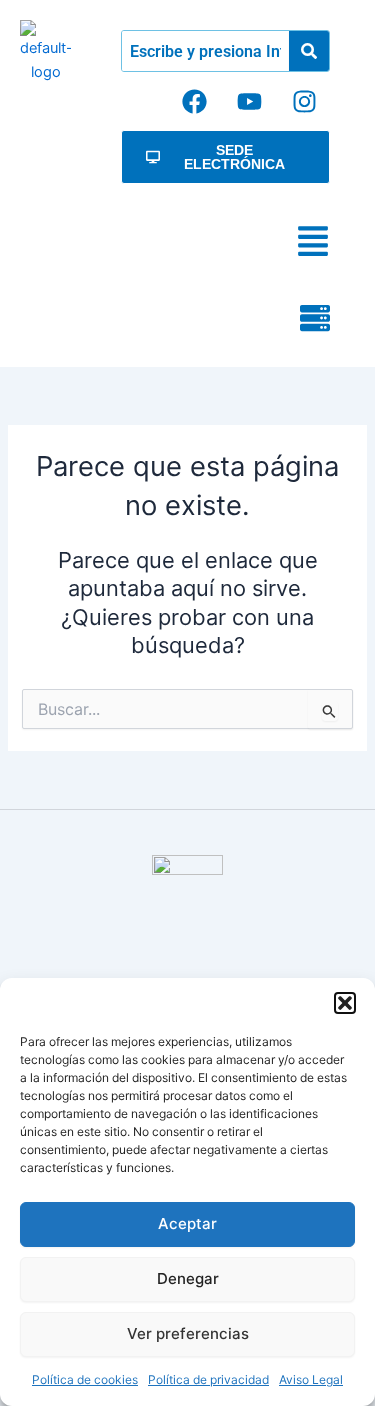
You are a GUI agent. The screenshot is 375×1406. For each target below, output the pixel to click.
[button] (345, 1003)
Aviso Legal (311, 1379)
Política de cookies (85, 1379)
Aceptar (187, 1223)
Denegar (188, 1278)
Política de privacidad (208, 1379)
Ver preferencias (188, 1333)
